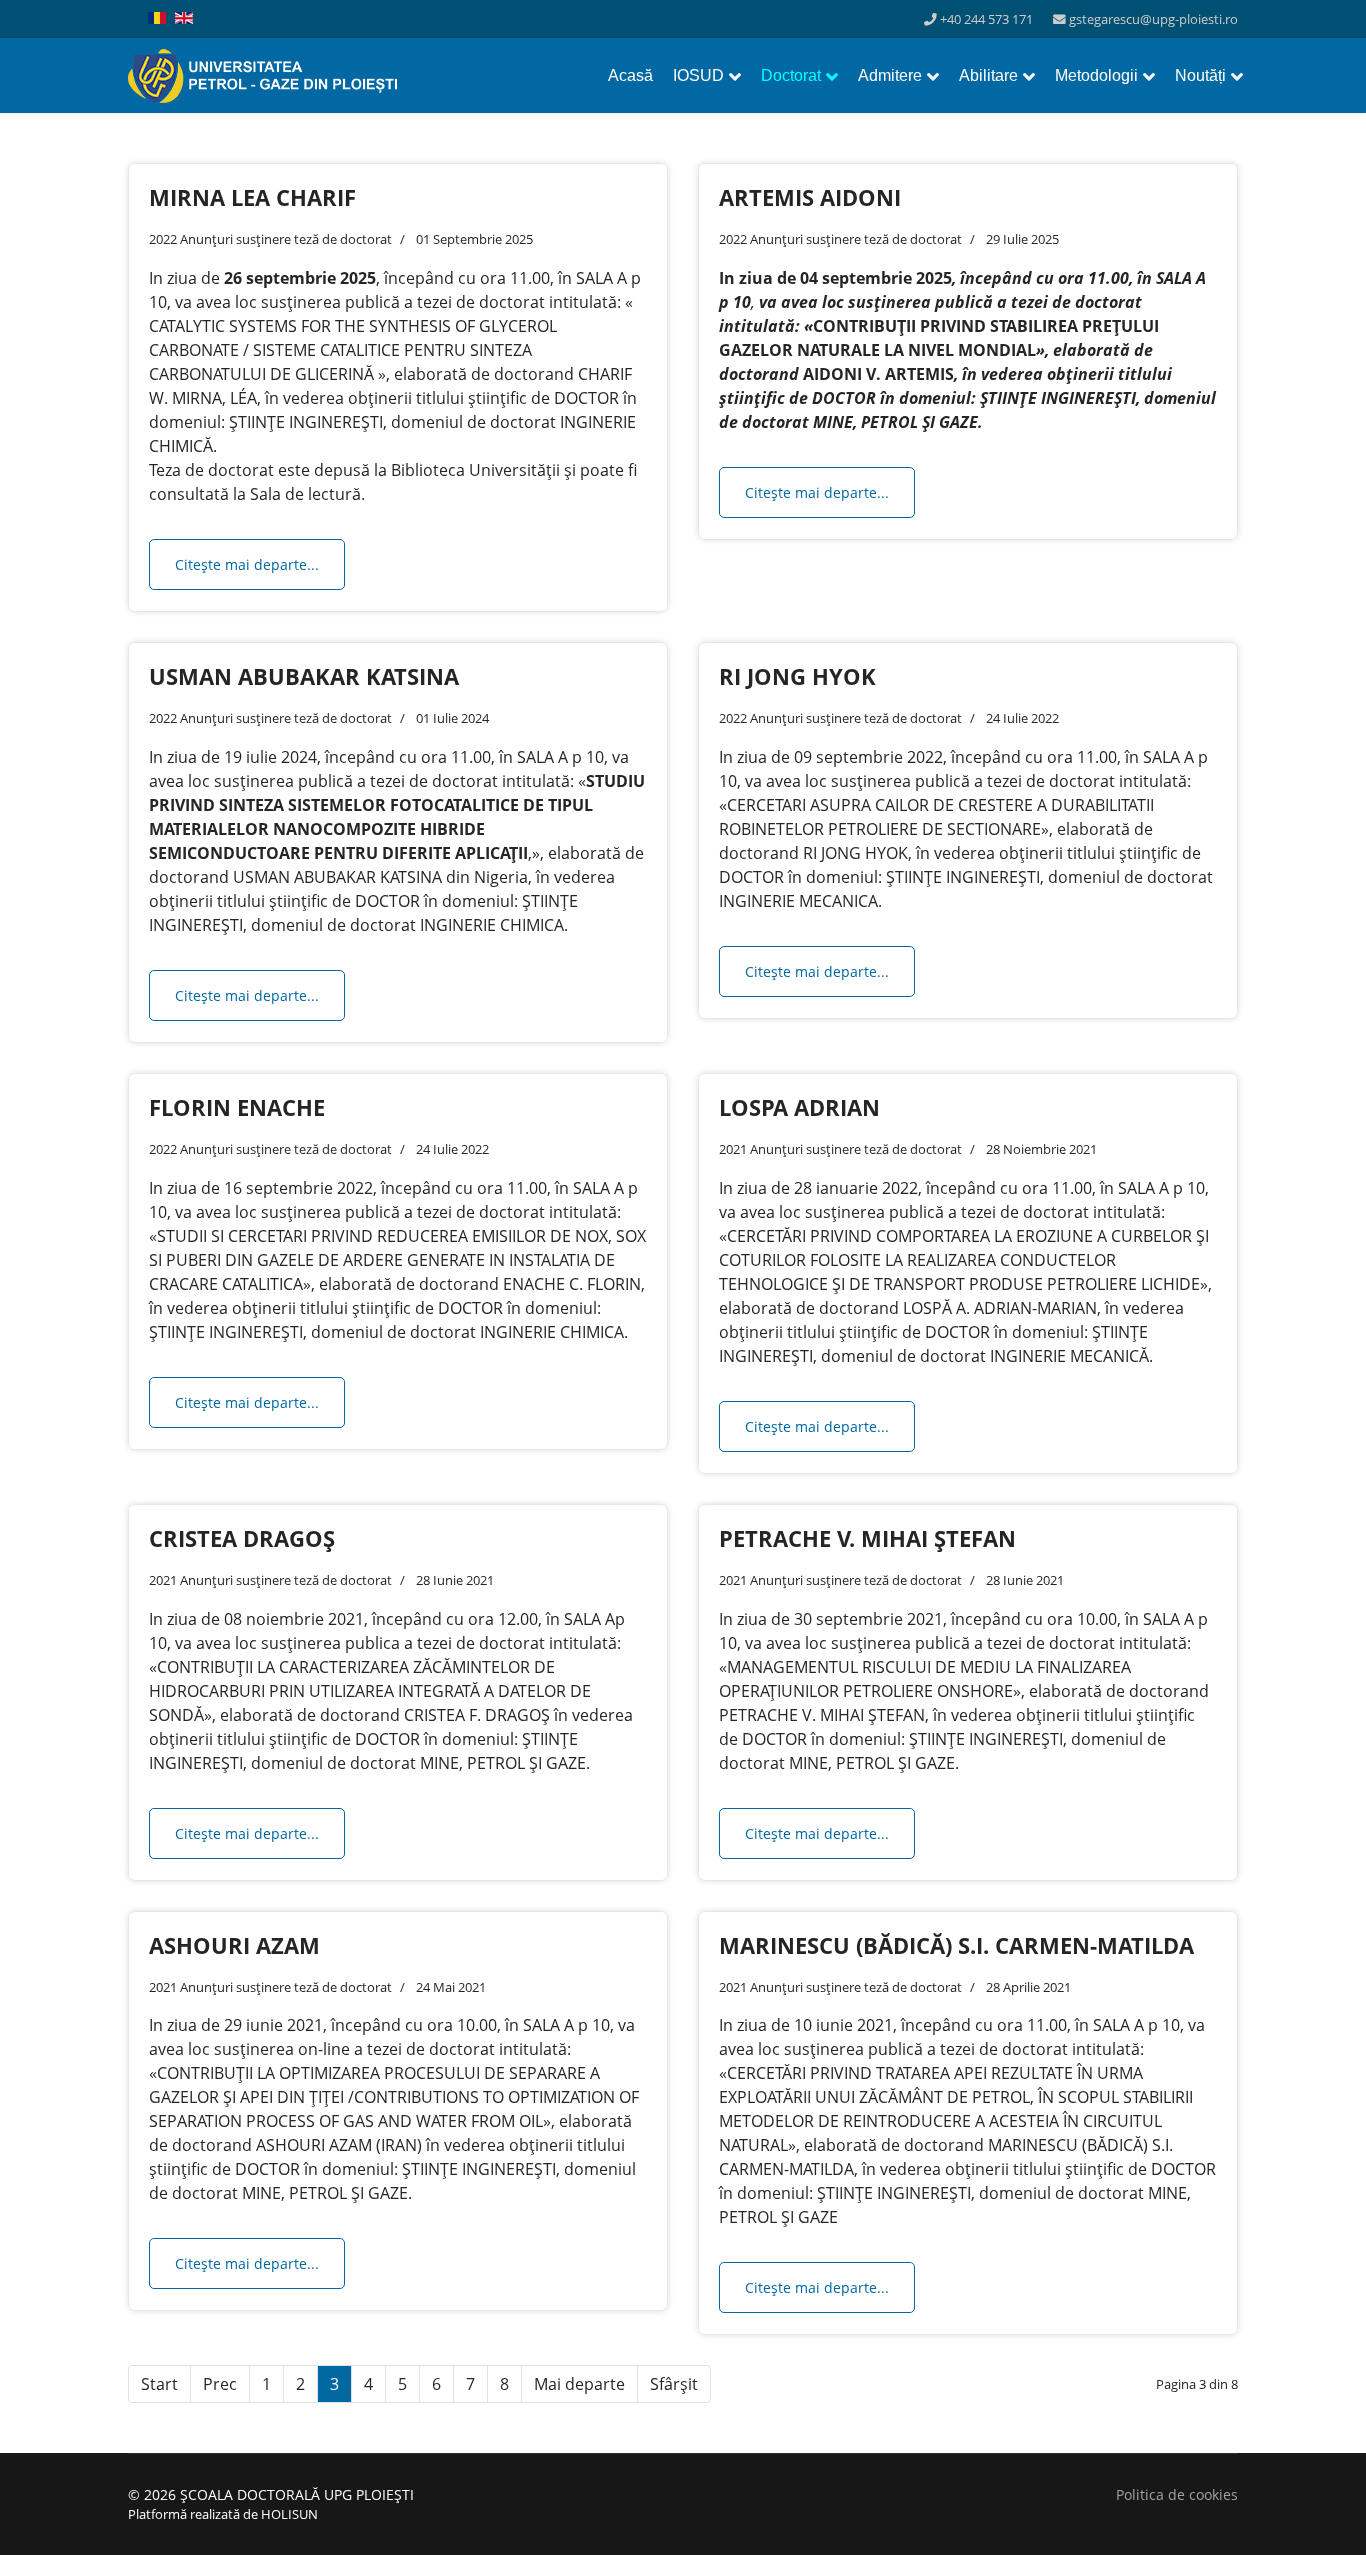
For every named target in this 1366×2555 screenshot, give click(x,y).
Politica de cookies (1177, 2494)
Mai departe (579, 2384)
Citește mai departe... (247, 564)
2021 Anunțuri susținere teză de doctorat (840, 1149)
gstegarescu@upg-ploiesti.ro (1153, 19)
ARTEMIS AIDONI (810, 197)
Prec (220, 2384)
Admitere (890, 75)
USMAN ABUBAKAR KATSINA (304, 676)
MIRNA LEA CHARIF (252, 197)
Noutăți (1200, 75)
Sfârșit (674, 2384)
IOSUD (698, 75)
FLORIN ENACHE (237, 1107)
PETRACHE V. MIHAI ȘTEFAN (867, 1538)
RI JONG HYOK (797, 676)
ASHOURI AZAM (234, 1945)
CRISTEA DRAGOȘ (242, 1538)
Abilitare (988, 75)
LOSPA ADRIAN (799, 1107)
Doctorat (791, 75)
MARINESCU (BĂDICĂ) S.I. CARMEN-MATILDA (956, 1945)
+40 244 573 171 (986, 19)
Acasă (630, 75)
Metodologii (1096, 75)
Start (159, 2384)
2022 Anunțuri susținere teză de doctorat (270, 239)
